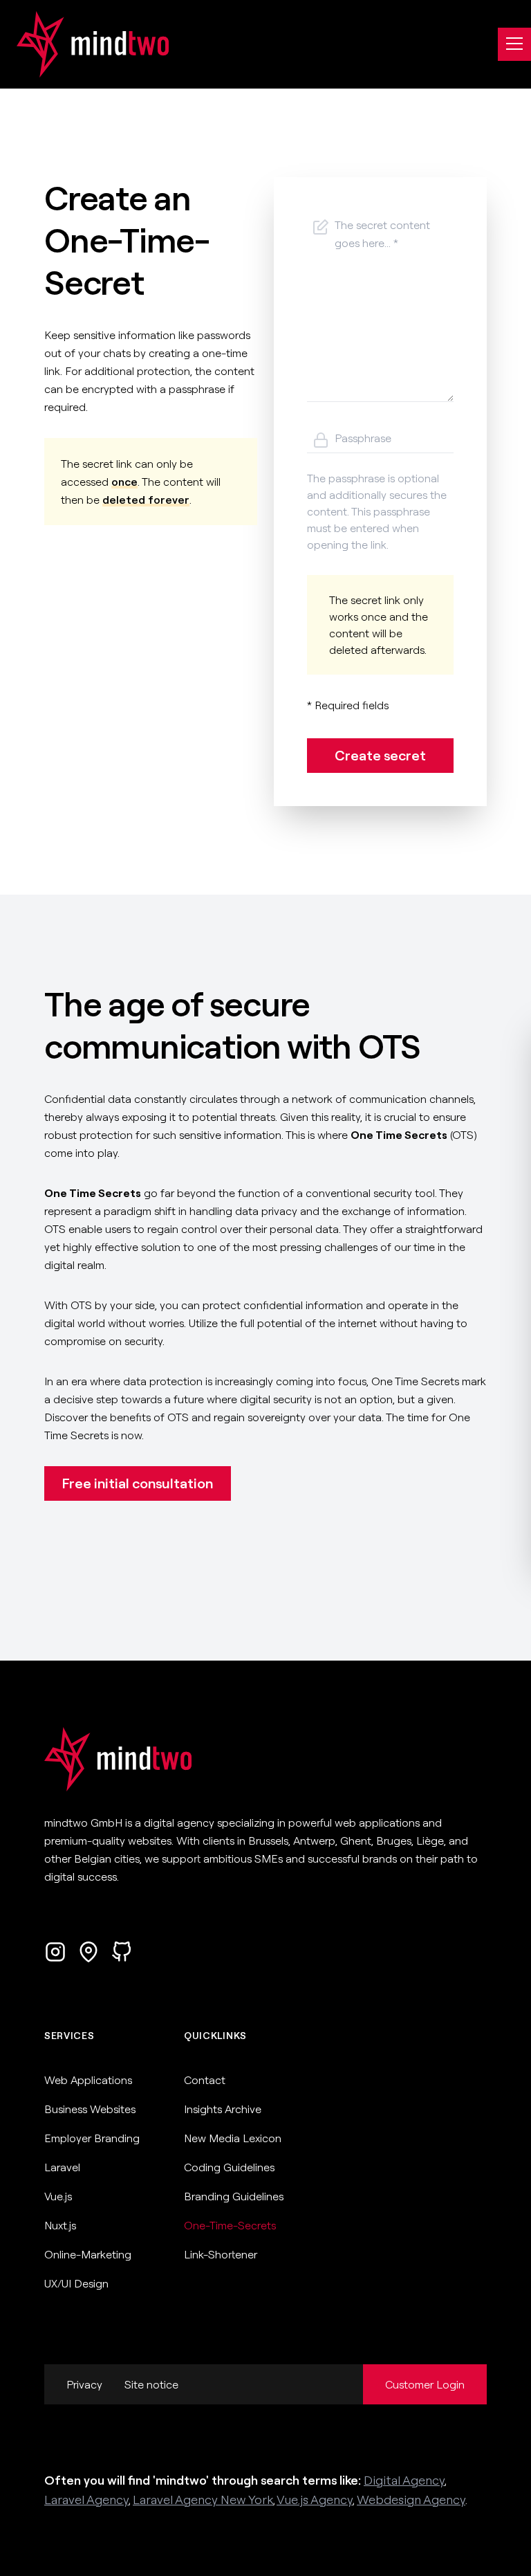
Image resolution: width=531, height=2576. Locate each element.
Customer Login (425, 2384)
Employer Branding (92, 2138)
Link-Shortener (221, 2254)
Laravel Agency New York (203, 2500)
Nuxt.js (60, 2225)
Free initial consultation (138, 1483)
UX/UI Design (76, 2283)
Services (69, 2036)
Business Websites (90, 2109)
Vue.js (58, 2196)
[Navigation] (514, 44)
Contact (205, 2080)
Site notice (151, 2384)
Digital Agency (404, 2480)
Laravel (62, 2167)
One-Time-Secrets (230, 2225)
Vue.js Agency (315, 2500)
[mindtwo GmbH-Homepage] (84, 44)
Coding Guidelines (229, 2167)
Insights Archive (223, 2109)
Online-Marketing (88, 2254)
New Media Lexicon (233, 2138)
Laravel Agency (86, 2500)
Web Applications (88, 2080)
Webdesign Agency (411, 2500)
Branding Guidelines (234, 2196)
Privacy (84, 2384)
